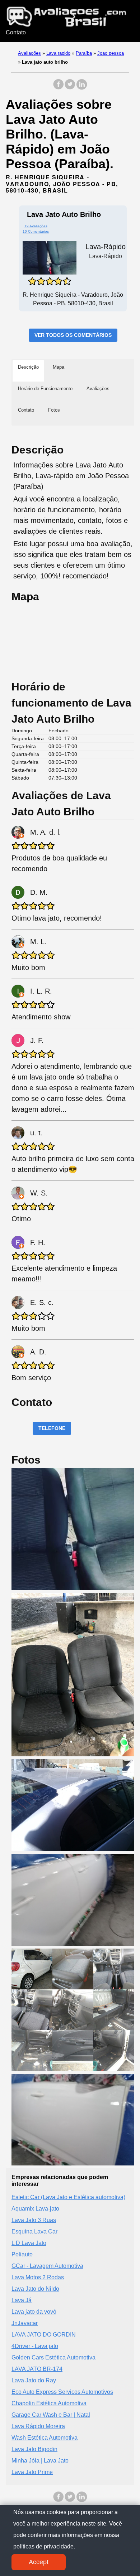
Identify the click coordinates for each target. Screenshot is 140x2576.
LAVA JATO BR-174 (37, 2369)
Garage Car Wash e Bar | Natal (51, 2415)
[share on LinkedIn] (81, 88)
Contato (16, 32)
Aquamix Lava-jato (35, 2209)
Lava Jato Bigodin (34, 2449)
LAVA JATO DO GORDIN (44, 2335)
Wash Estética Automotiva (45, 2438)
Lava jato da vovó (34, 2312)
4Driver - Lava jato (35, 2346)
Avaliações (29, 53)
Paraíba (84, 53)
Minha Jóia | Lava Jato (40, 2461)
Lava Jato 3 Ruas (34, 2220)
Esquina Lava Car (34, 2231)
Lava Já (22, 2300)
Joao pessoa (111, 53)
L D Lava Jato (29, 2243)
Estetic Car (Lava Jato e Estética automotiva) (68, 2197)
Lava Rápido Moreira (38, 2426)
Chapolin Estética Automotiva (49, 2403)
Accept (39, 2562)
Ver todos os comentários (73, 335)
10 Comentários (36, 231)
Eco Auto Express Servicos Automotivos (62, 2392)
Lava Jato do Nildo (35, 2289)
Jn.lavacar (25, 2323)
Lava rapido (58, 53)
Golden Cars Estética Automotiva (53, 2357)
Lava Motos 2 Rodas (38, 2277)
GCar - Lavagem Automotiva (47, 2266)
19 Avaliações (36, 226)
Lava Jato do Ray (34, 2380)
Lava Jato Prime (32, 2472)
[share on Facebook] (59, 88)
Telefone (52, 1428)
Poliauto (22, 2254)
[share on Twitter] (70, 88)
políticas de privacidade (43, 2546)
